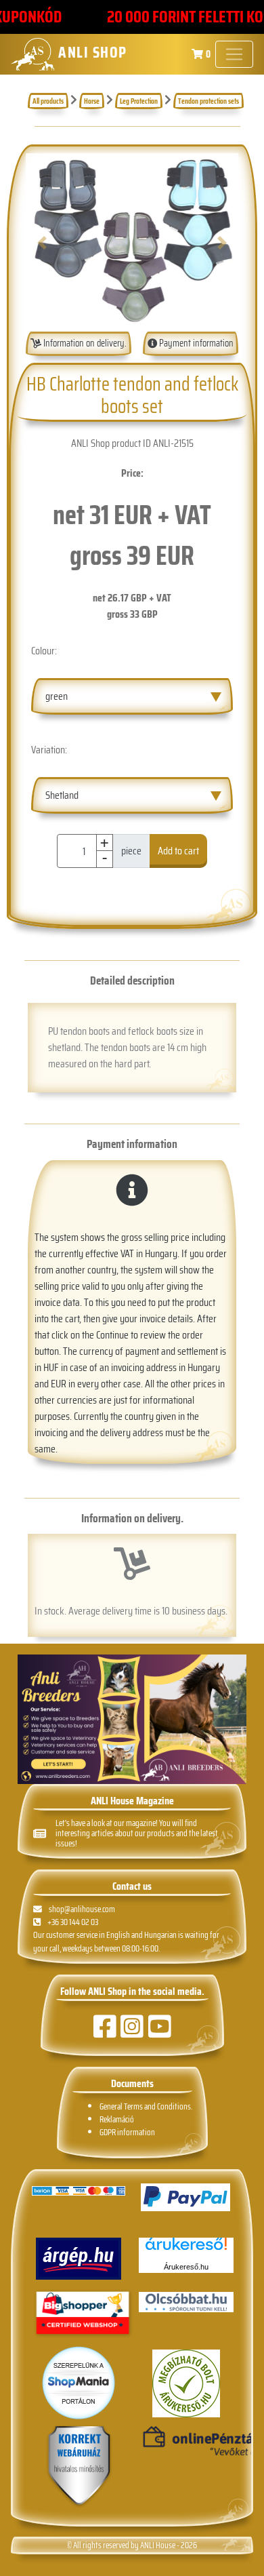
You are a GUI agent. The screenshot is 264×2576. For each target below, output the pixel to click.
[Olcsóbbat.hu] (186, 2302)
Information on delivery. (84, 343)
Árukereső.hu (186, 2267)
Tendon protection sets (208, 101)
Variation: (49, 750)
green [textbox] (57, 696)
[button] (42, 242)
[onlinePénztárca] (186, 2442)
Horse (92, 101)
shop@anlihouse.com (82, 1909)
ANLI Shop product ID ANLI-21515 (132, 443)
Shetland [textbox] (62, 795)
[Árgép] (79, 2259)
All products (48, 101)
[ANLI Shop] (79, 2466)
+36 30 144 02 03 (73, 1922)
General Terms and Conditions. (146, 2106)
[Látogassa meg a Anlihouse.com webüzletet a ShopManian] (79, 2382)
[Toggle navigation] (234, 54)
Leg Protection (139, 101)
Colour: (44, 651)
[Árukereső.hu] (186, 2249)
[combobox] (132, 696)
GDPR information (127, 2132)
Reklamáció (117, 2119)
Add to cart (178, 851)
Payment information (195, 343)
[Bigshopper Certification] (83, 2315)
